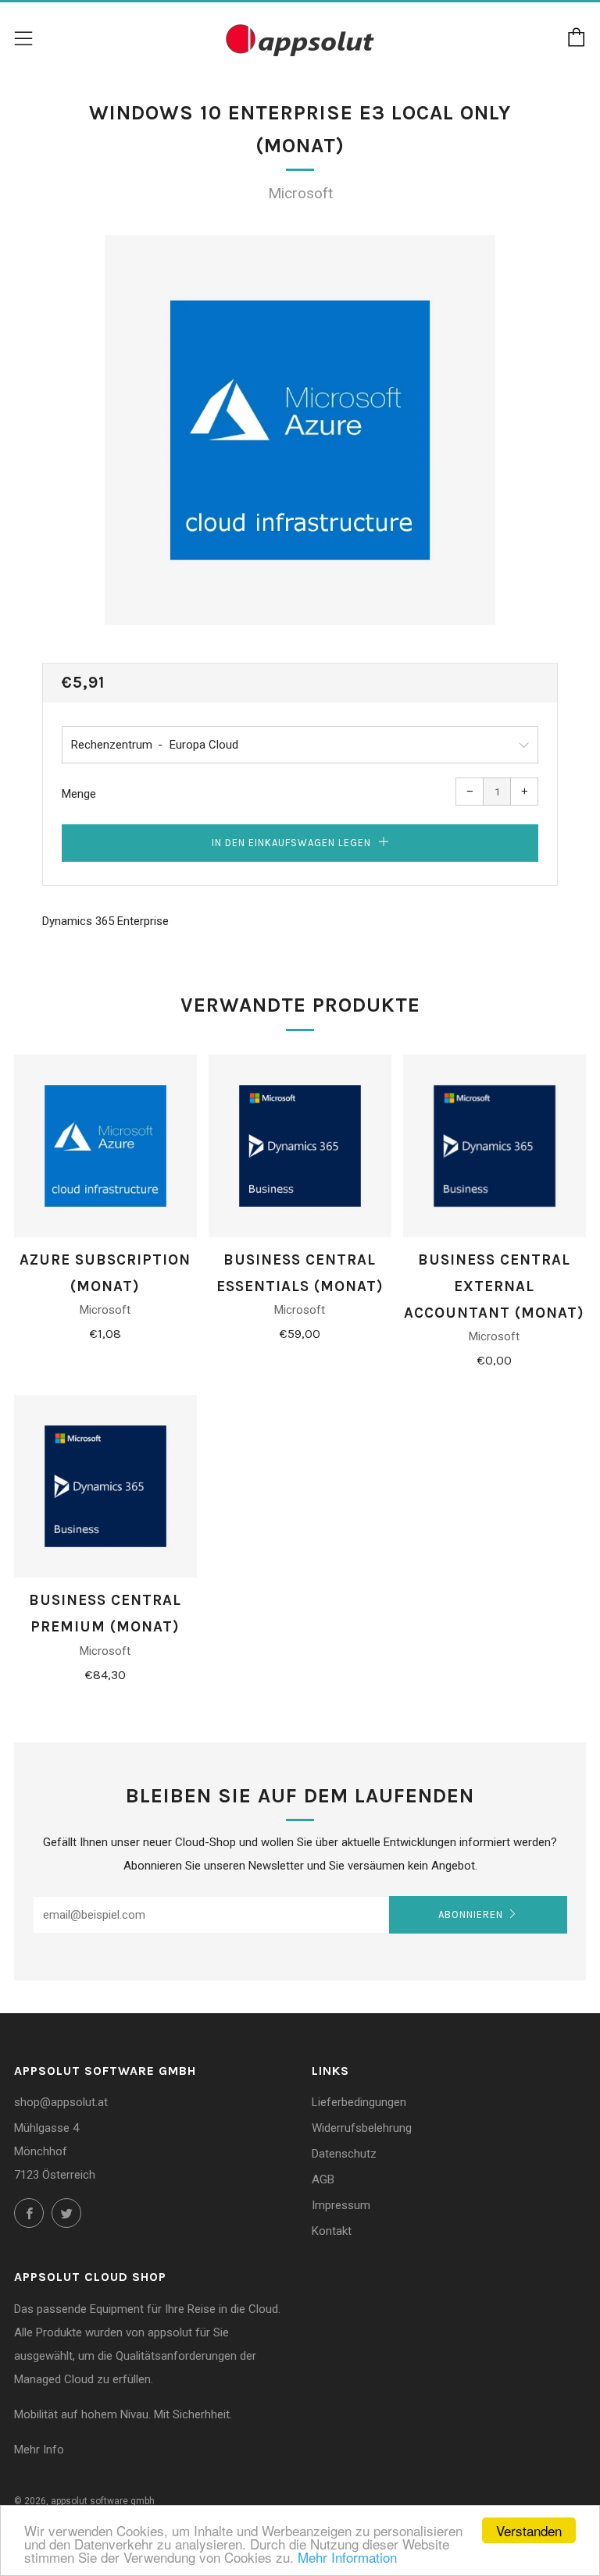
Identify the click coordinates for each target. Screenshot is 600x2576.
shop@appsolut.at (61, 2102)
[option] (300, 430)
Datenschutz (344, 2154)
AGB (323, 2179)
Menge (79, 794)
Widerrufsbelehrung (362, 2128)
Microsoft (300, 193)
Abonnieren (471, 1914)
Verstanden (529, 2530)
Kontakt (332, 2231)
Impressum (341, 2205)
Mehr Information (347, 2557)
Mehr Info (39, 2450)
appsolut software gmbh (103, 2501)
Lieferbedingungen (359, 2102)
